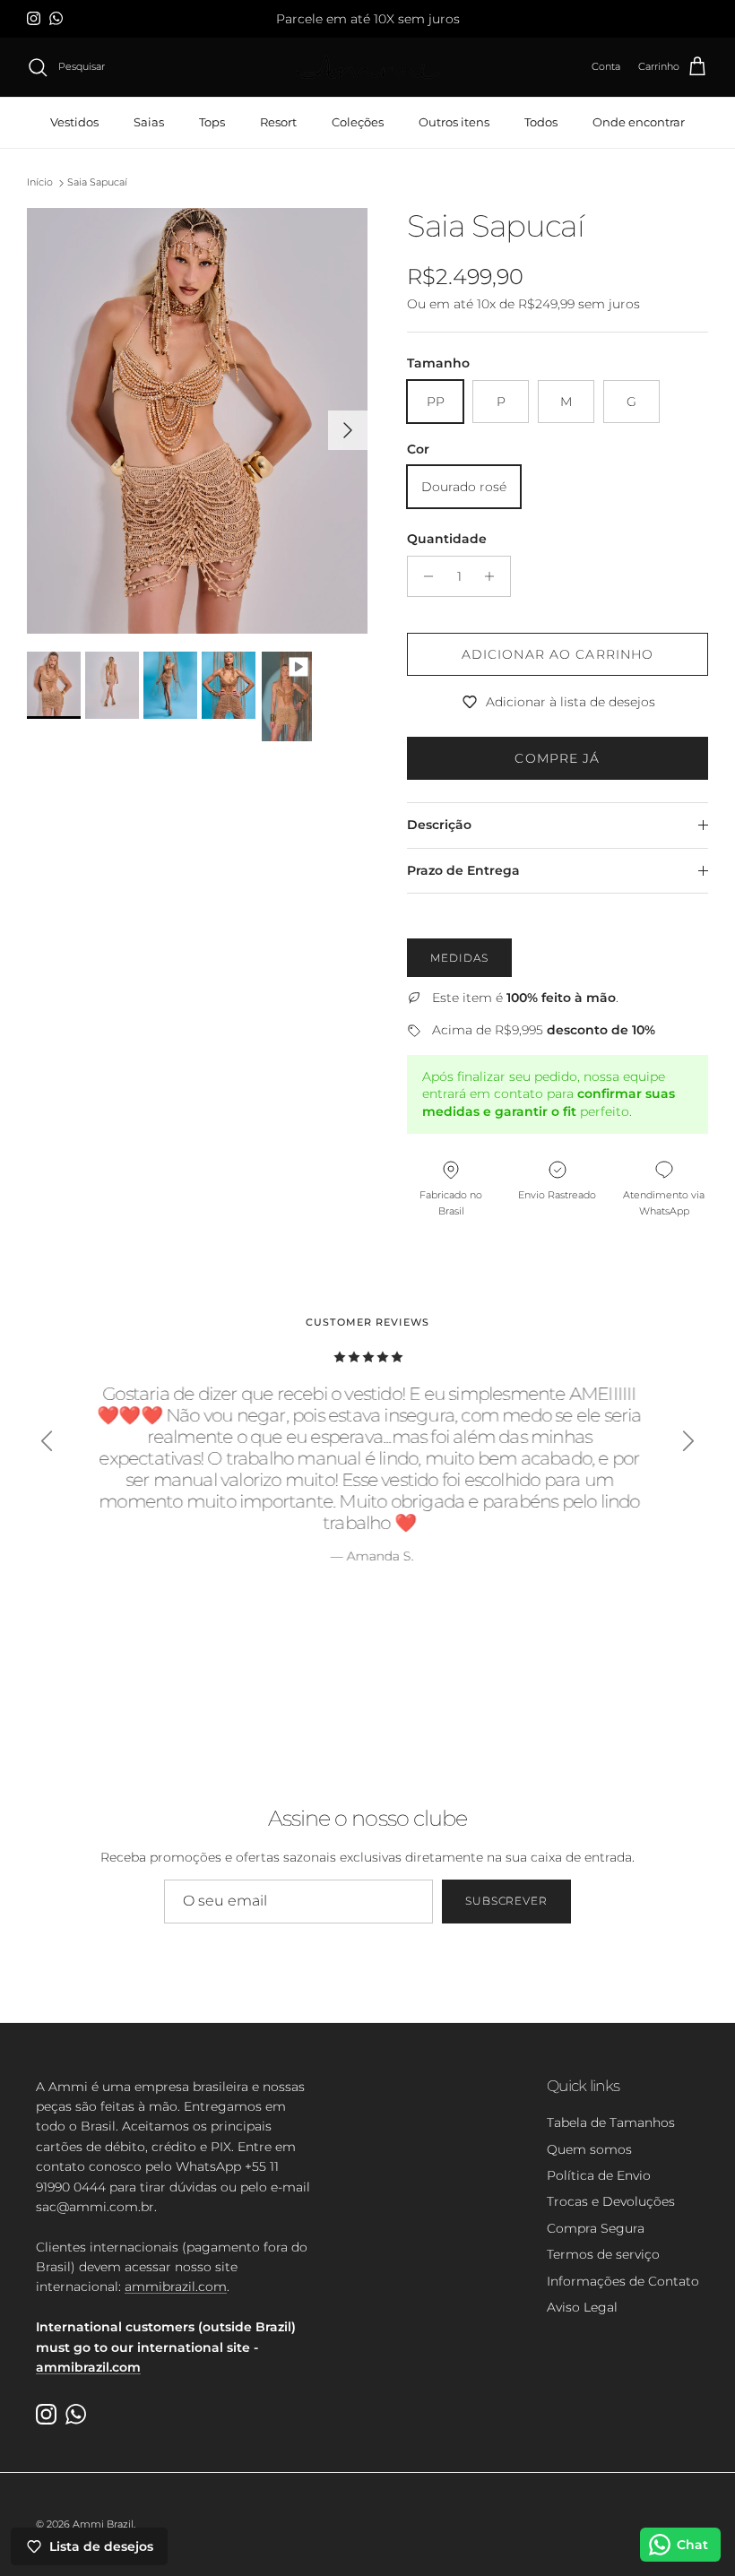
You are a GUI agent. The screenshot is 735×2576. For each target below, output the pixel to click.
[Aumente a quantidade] (494, 576)
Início (40, 183)
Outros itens (454, 122)
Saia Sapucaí (97, 183)
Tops (212, 122)
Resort (278, 122)
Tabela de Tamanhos (611, 2122)
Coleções (358, 122)
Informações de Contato (623, 2281)
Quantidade (447, 539)
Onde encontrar (639, 122)
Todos (541, 122)
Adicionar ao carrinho (558, 654)
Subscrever (507, 1901)
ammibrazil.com (176, 2286)
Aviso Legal (582, 2307)
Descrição (439, 825)
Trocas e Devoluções (611, 2201)
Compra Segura (596, 2228)
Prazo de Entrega (463, 870)
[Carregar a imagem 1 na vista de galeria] (197, 421)
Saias (149, 122)
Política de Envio (599, 2175)
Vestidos (74, 122)
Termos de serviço (603, 2254)
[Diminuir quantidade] (424, 576)
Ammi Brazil (103, 2524)
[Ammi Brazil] (367, 68)
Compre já (557, 758)
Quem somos (589, 2149)
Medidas (459, 958)
